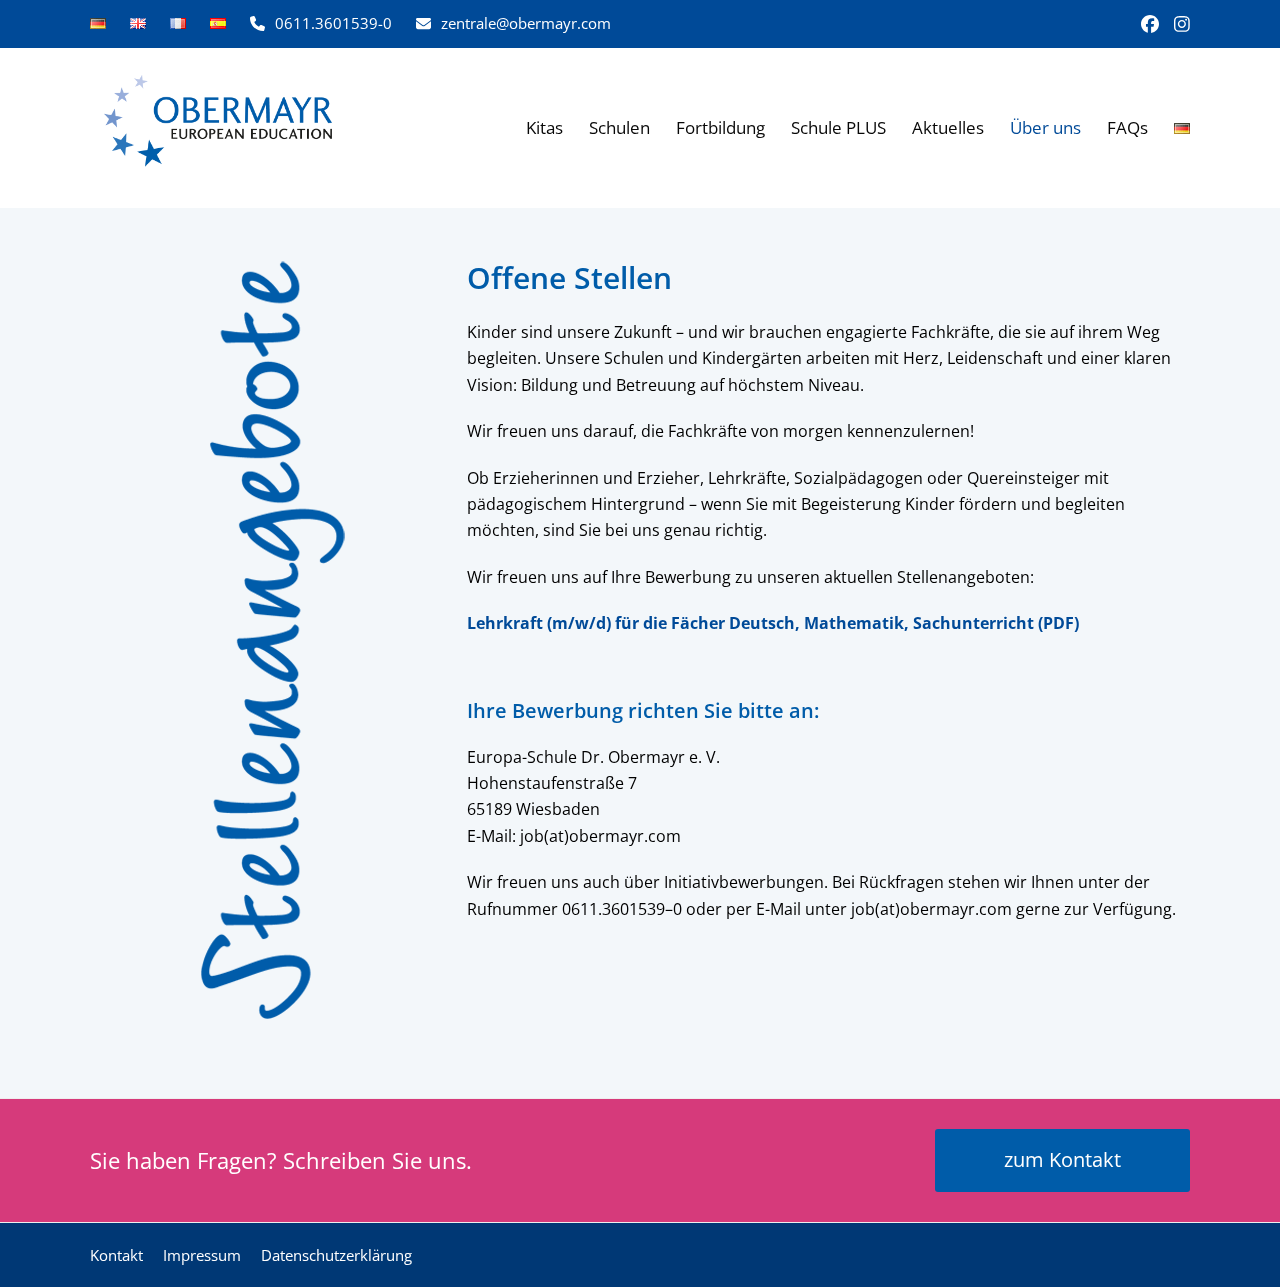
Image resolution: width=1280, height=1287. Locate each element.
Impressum (202, 1255)
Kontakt (116, 1255)
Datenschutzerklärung (336, 1255)
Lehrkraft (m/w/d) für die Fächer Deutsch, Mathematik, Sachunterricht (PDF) (773, 623)
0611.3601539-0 (333, 23)
